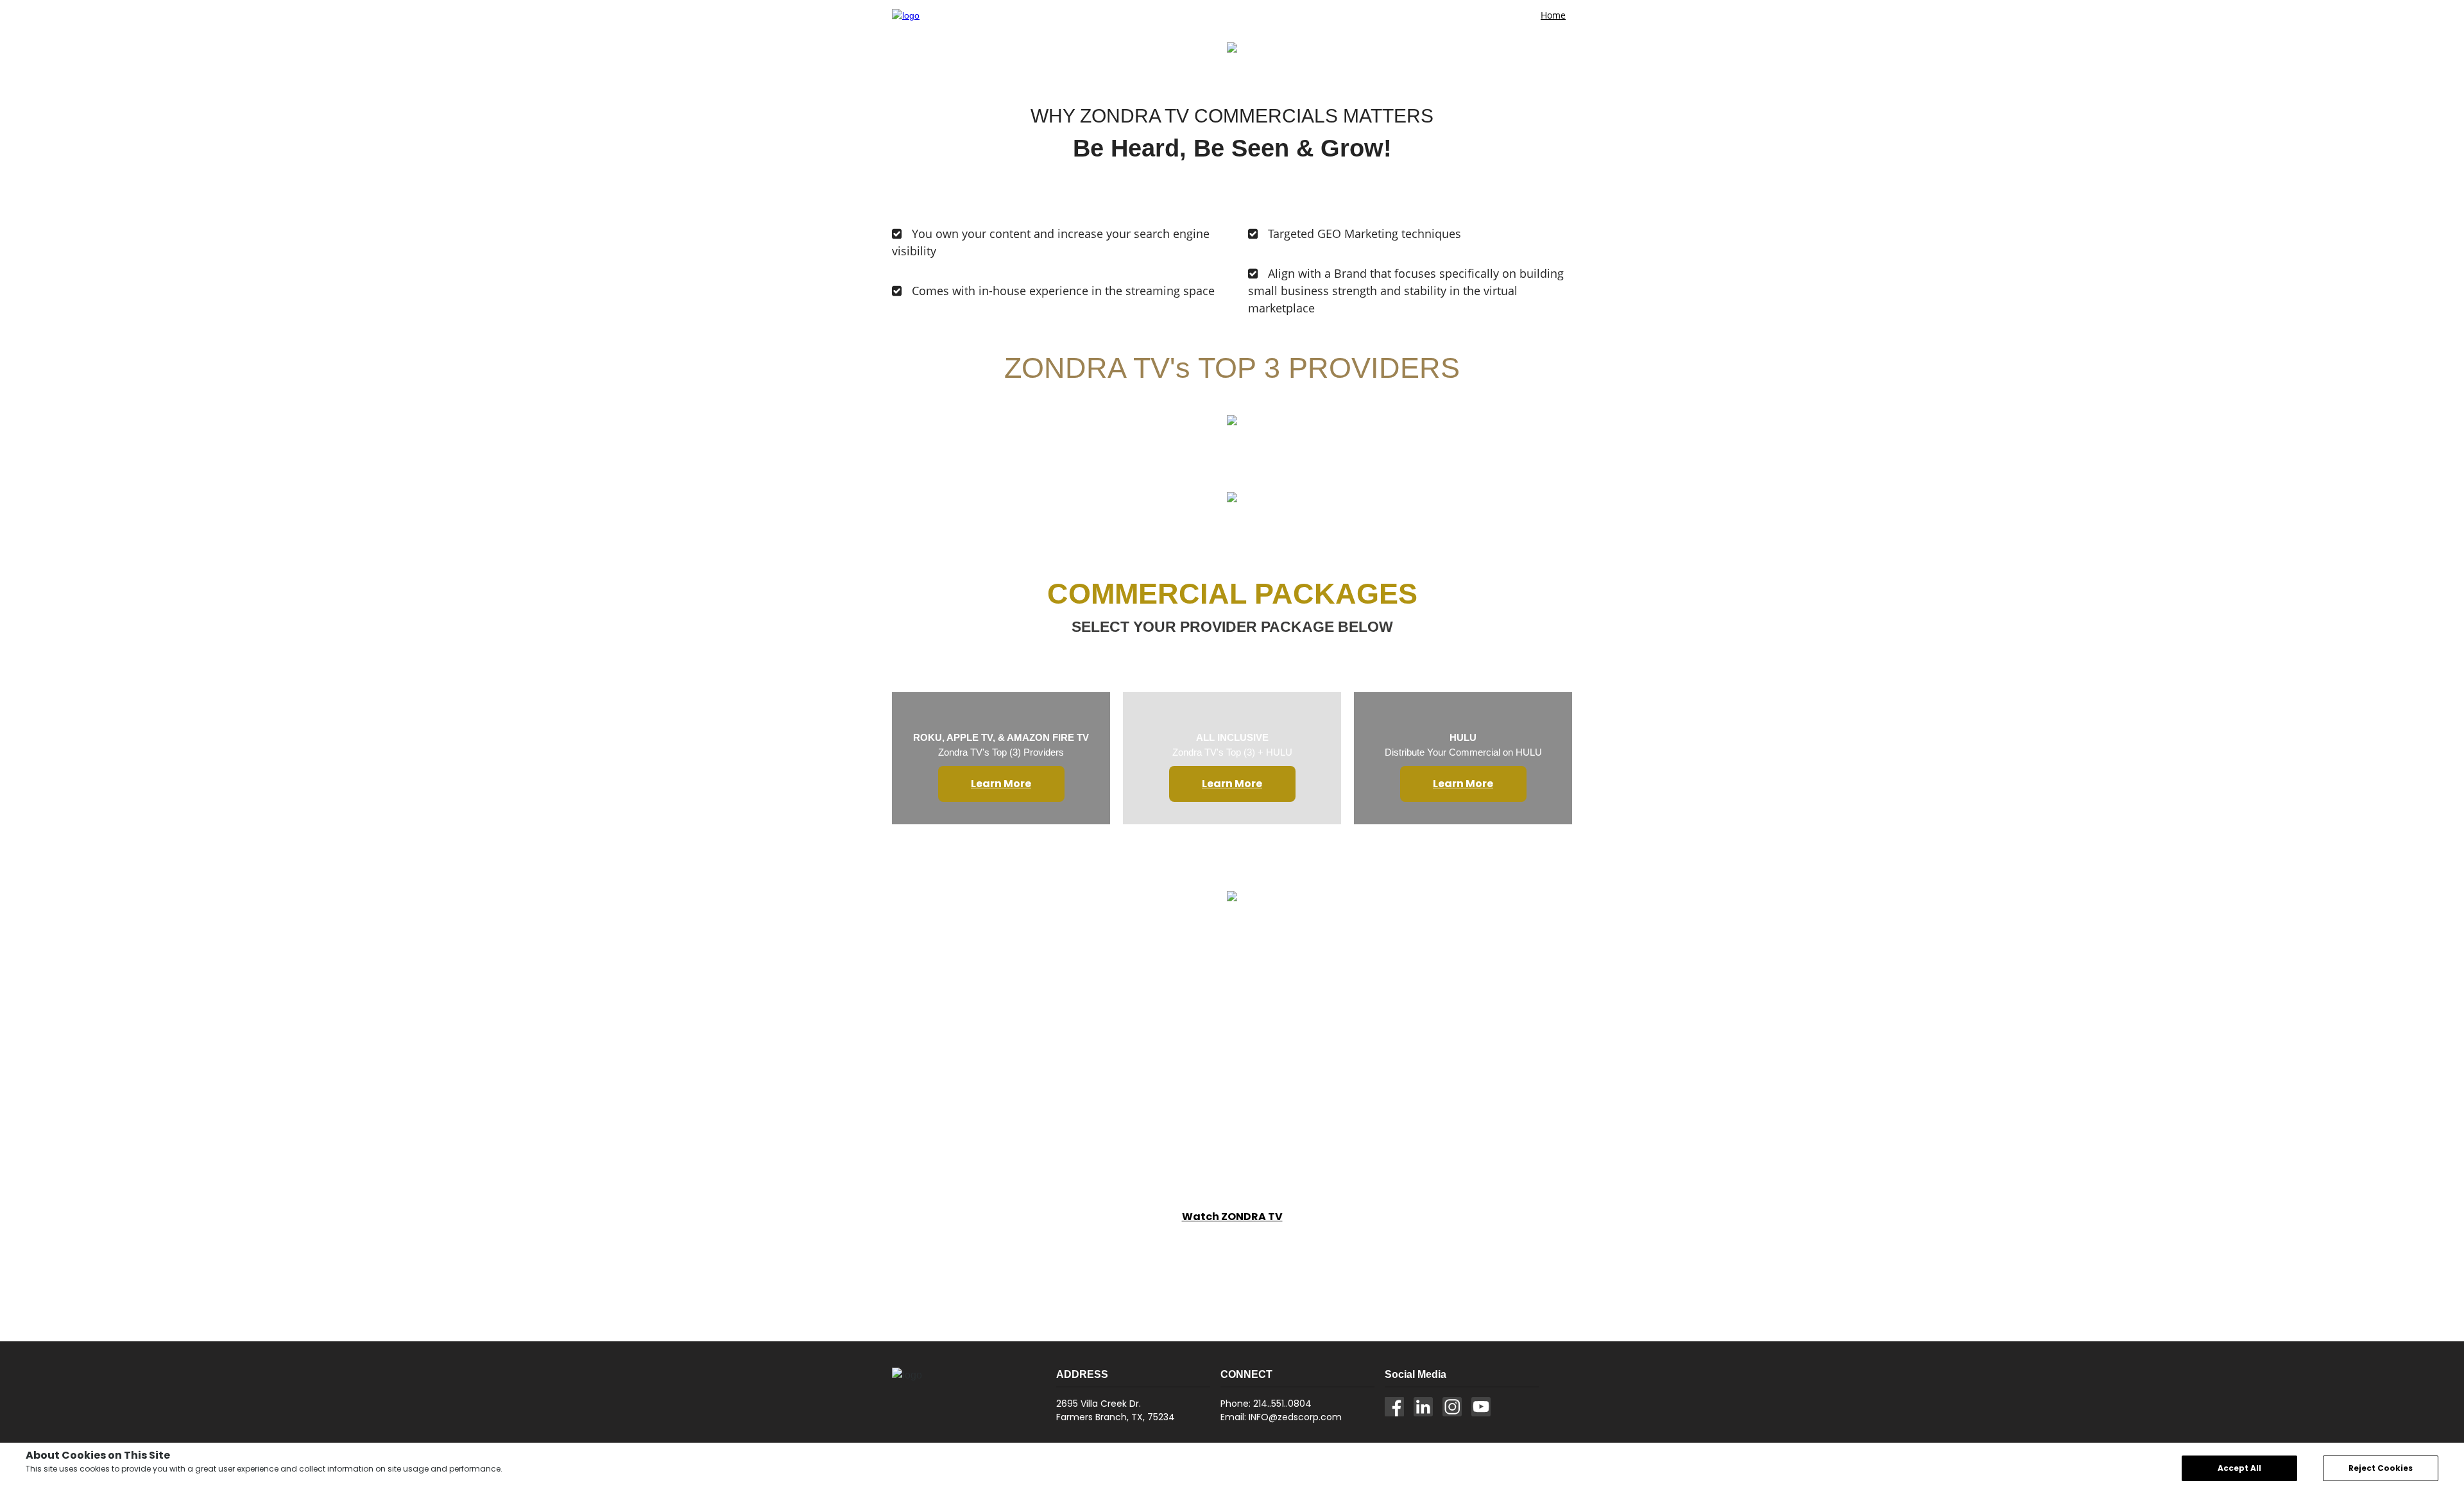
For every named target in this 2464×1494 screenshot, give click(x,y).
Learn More (1001, 784)
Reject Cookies (2381, 1468)
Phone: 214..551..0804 (1266, 1404)
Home (1553, 15)
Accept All (2239, 1468)
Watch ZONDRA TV (1232, 1217)
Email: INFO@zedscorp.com (1281, 1417)
